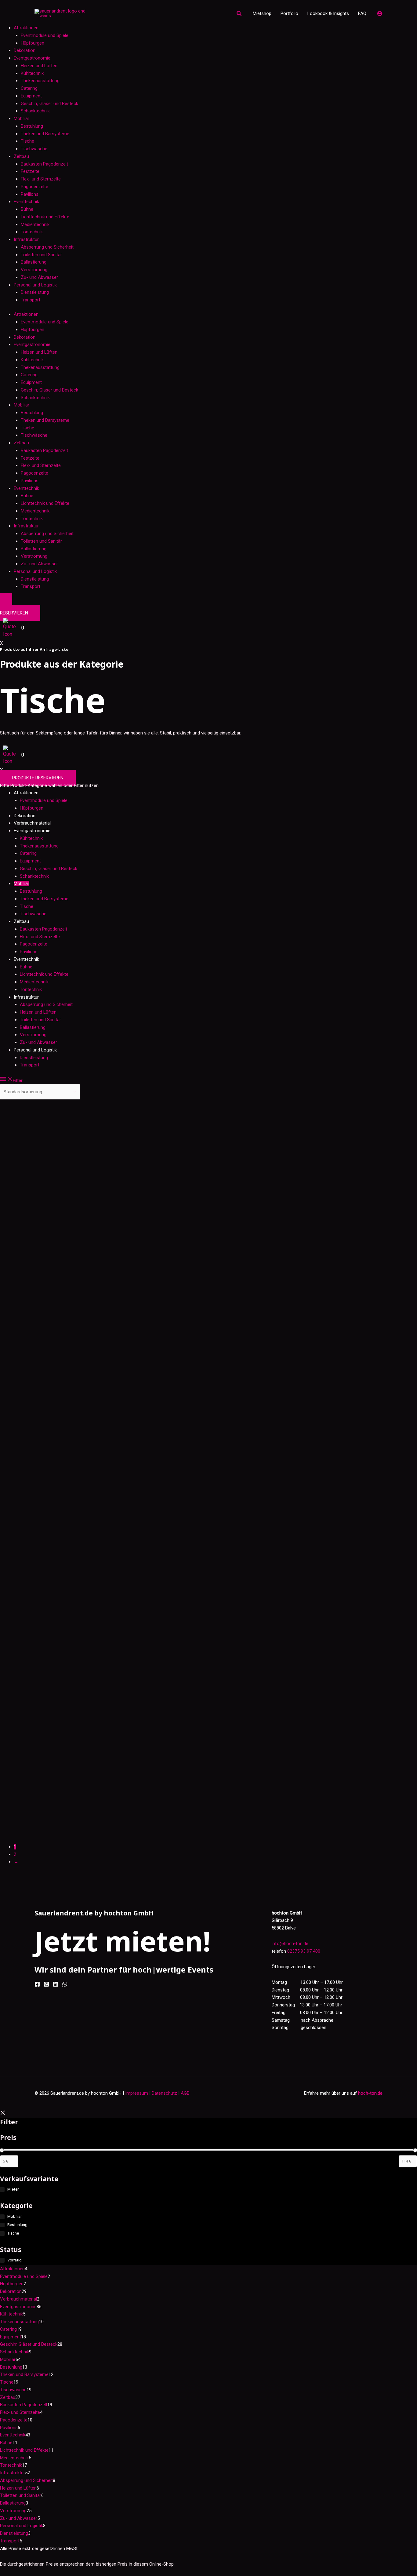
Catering (29, 88)
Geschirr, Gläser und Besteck (49, 104)
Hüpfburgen (33, 43)
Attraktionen (26, 28)
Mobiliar (22, 118)
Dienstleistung (35, 292)
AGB (185, 2093)
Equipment (31, 96)
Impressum (137, 2093)
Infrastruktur (26, 239)
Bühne (27, 209)
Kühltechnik (32, 73)
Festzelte (30, 171)
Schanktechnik (35, 111)
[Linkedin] (56, 1984)
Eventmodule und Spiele (45, 35)
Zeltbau (21, 156)
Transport (31, 300)
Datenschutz (164, 2093)
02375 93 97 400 (304, 1951)
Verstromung (34, 270)
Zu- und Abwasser (39, 277)
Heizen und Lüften (39, 66)
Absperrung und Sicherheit (47, 247)
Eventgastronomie (32, 58)
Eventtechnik (26, 202)
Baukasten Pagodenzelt (44, 164)
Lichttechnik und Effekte (45, 217)
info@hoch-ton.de (290, 1944)
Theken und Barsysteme (45, 134)
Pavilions (30, 194)
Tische (27, 141)
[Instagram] (46, 1984)
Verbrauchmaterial (32, 823)
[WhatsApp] (65, 1984)
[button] (239, 14)
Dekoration (25, 50)
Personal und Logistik (35, 285)
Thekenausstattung (40, 81)
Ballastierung (34, 262)
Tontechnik (32, 232)
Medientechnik (35, 224)
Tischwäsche (34, 149)
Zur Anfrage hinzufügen (61, 1177)
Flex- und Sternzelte (41, 179)
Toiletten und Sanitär (41, 255)
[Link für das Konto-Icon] (380, 13)
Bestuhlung (32, 126)
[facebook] (37, 1984)
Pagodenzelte (34, 187)
